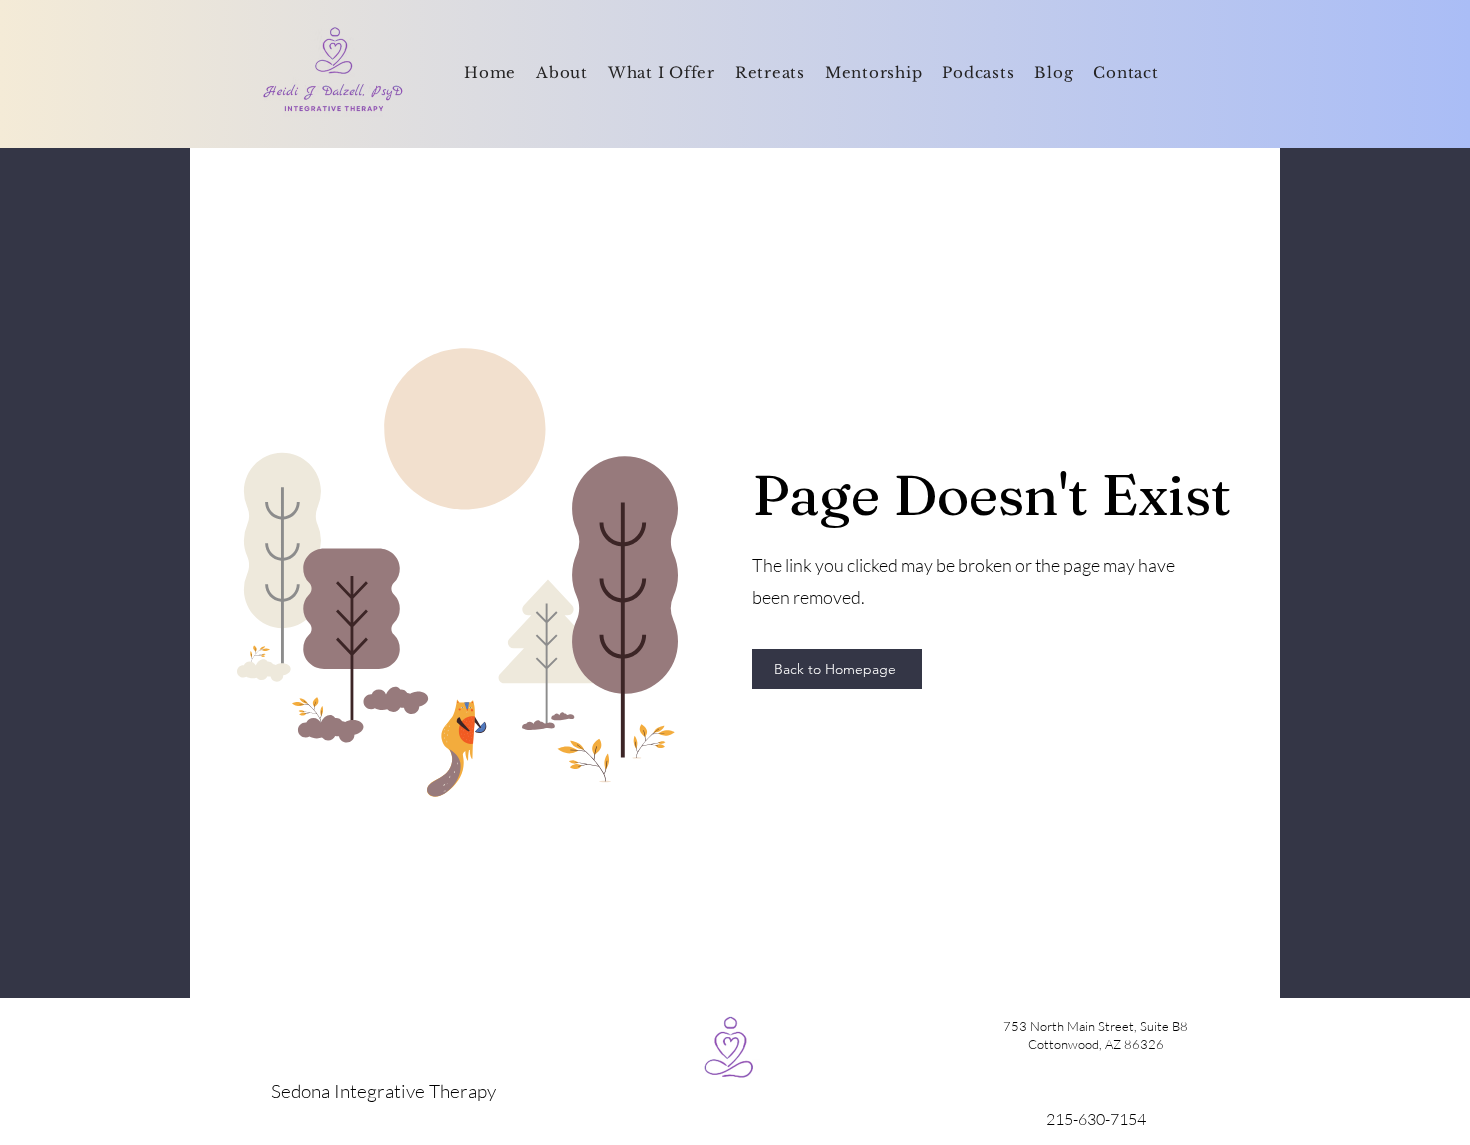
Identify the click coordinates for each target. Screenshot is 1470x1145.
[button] (661, 73)
